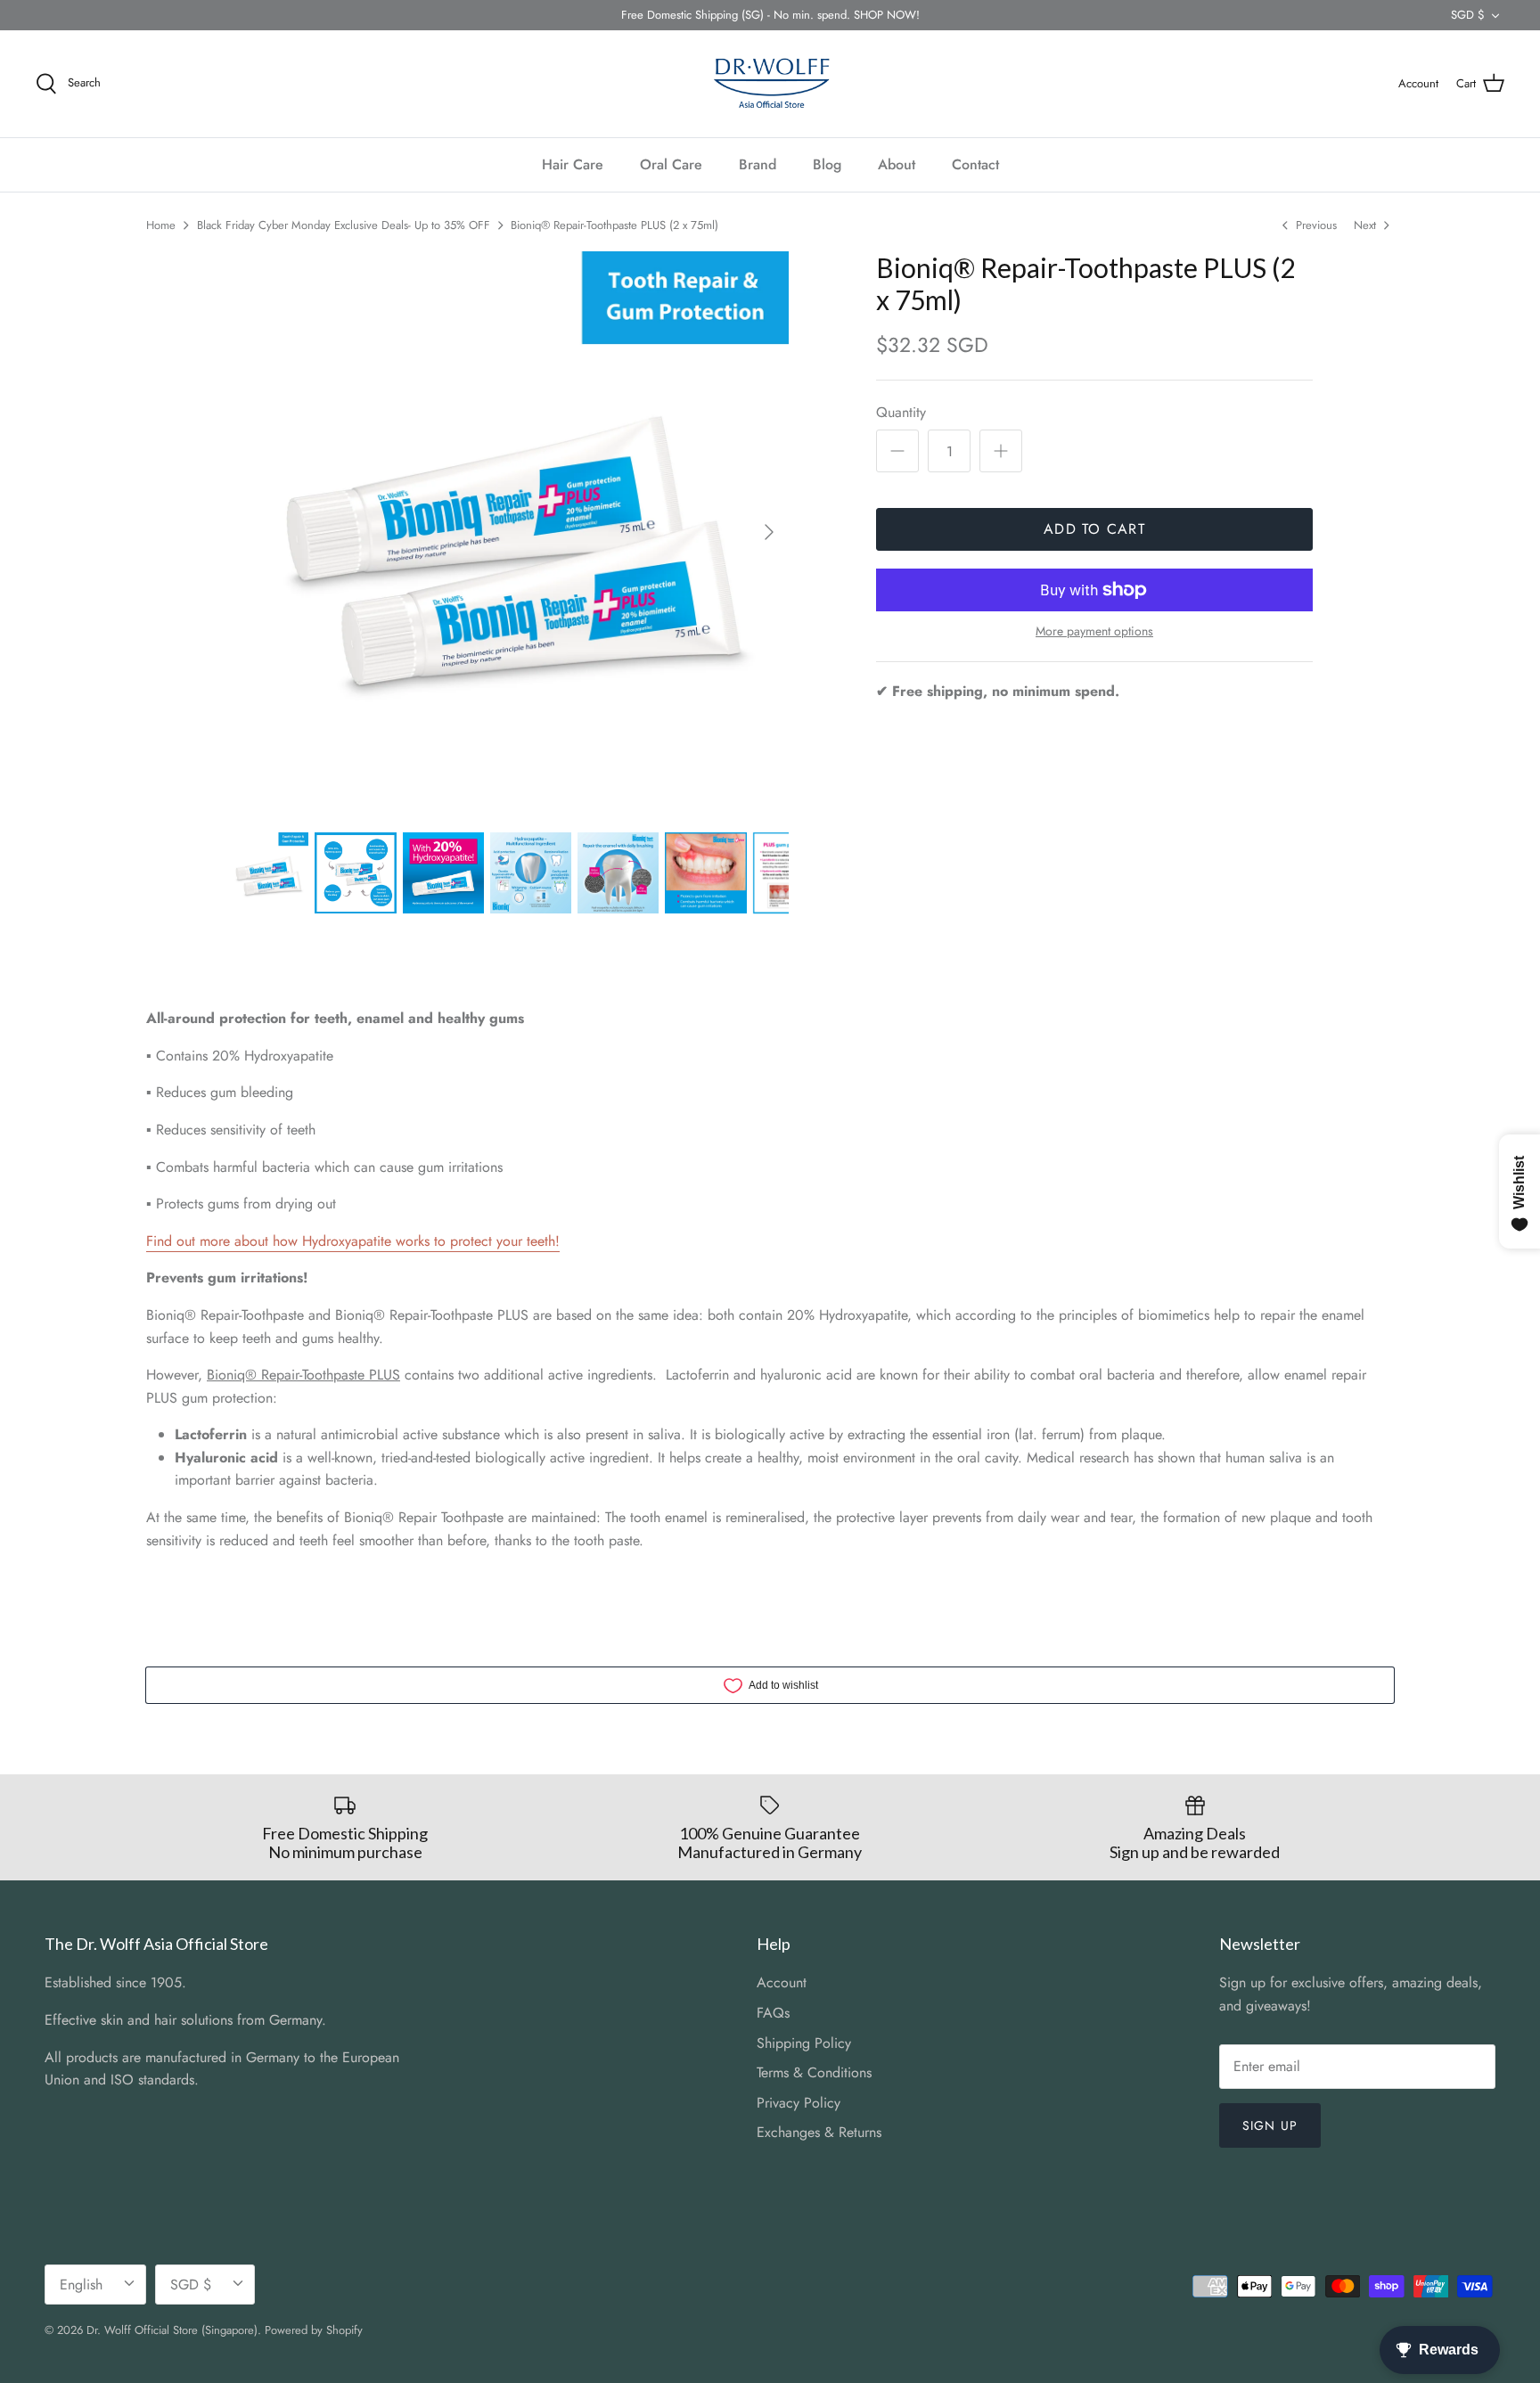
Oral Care (671, 164)
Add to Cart (1094, 529)
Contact (975, 164)
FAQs (773, 2013)
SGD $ (1468, 15)
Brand (758, 164)
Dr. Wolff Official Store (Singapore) (172, 2330)
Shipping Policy (804, 2043)
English (81, 2285)
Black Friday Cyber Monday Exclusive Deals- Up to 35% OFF (344, 225)
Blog (827, 164)
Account (782, 1982)
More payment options (1094, 631)
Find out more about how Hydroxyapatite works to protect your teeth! (353, 1241)
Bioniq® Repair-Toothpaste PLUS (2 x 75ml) (614, 225)
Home (161, 225)
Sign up (1270, 2125)
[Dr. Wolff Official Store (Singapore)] (770, 84)
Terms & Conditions (814, 2072)
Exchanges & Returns (819, 2132)
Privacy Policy (799, 2103)
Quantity (901, 413)
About (897, 164)
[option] (508, 532)
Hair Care (573, 164)
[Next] (769, 532)
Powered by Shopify (314, 2330)
